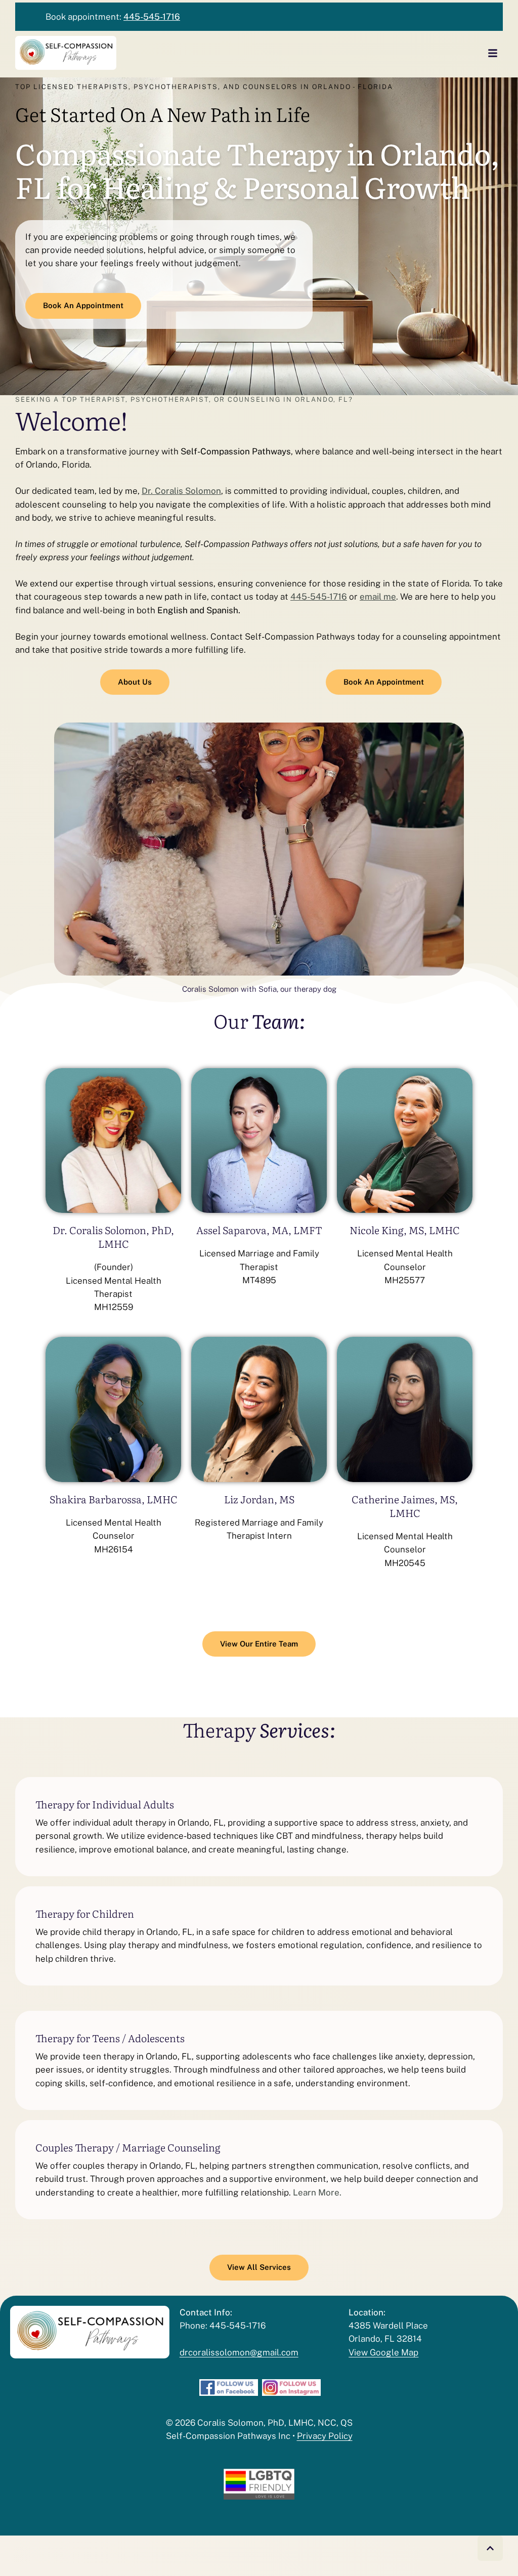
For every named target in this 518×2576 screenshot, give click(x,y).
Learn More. (317, 2192)
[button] (490, 2548)
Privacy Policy (325, 2436)
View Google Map (383, 2352)
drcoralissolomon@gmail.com (239, 2352)
